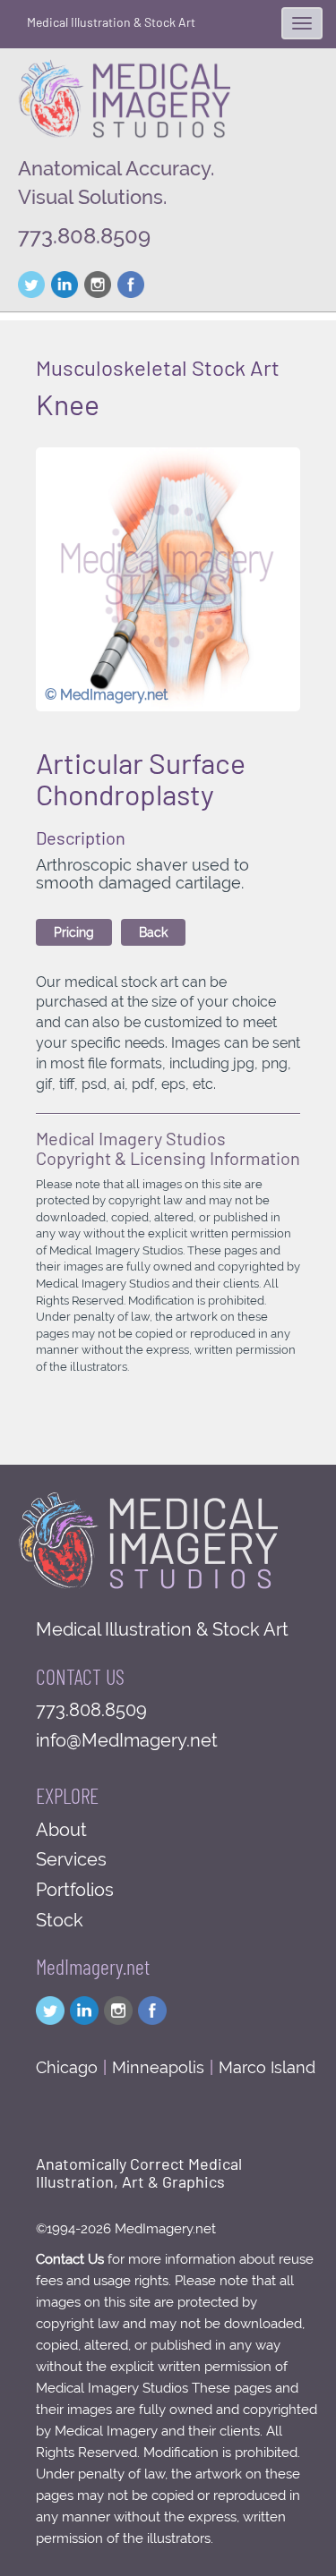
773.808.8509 (84, 236)
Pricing (74, 932)
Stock (60, 1920)
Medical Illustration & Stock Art (111, 22)
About (61, 1830)
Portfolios (75, 1890)
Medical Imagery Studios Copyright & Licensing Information (168, 1148)
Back (153, 932)
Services (71, 1859)
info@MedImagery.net (127, 1740)
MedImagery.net (93, 1966)
